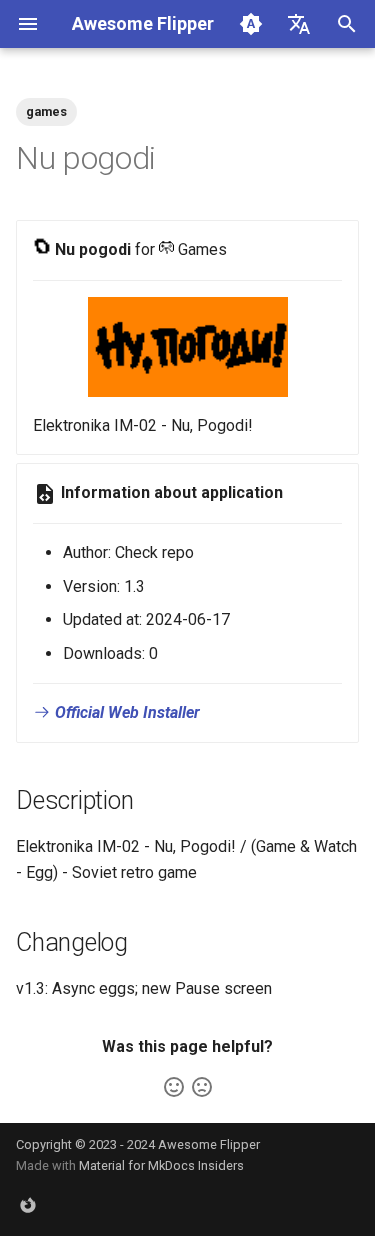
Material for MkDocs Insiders (161, 1165)
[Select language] (299, 24)
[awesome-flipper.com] (28, 1204)
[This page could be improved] (202, 1087)
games (46, 111)
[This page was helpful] (174, 1087)
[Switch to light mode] (251, 24)
